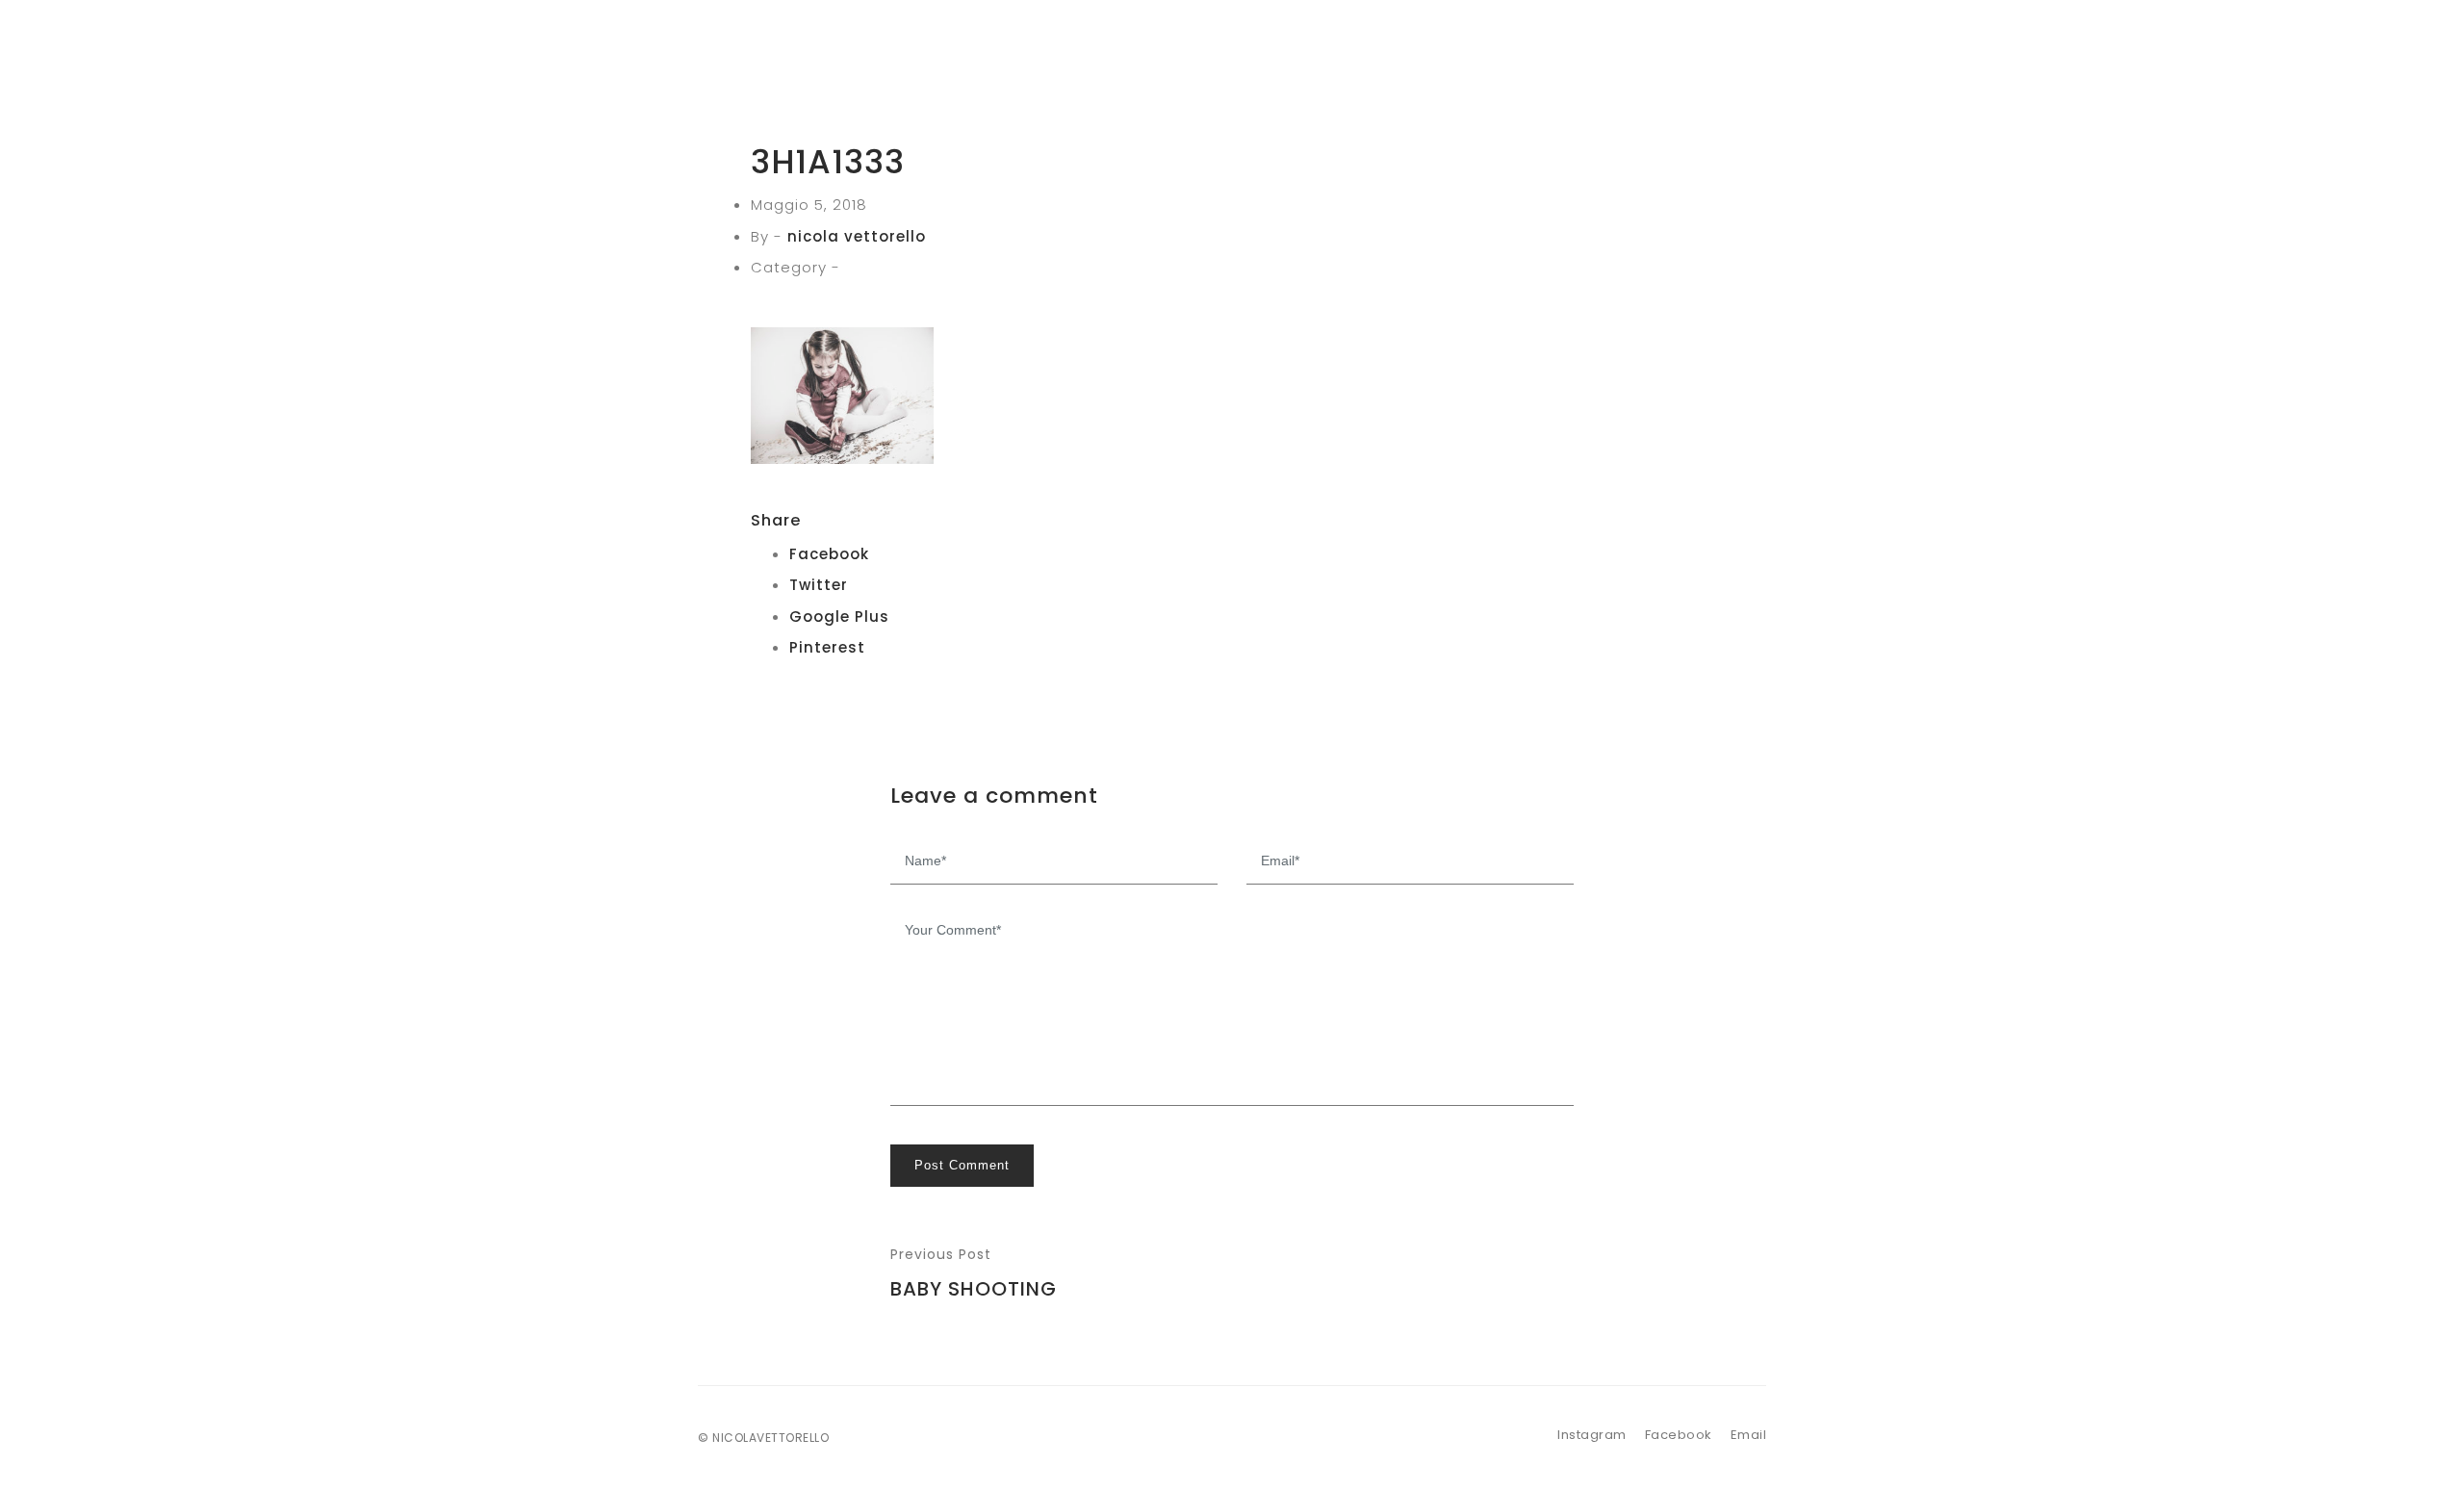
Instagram (1592, 1435)
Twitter (819, 585)
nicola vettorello (857, 236)
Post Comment (962, 1165)
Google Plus (839, 617)
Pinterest (827, 647)
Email (1749, 1435)
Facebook (829, 554)
